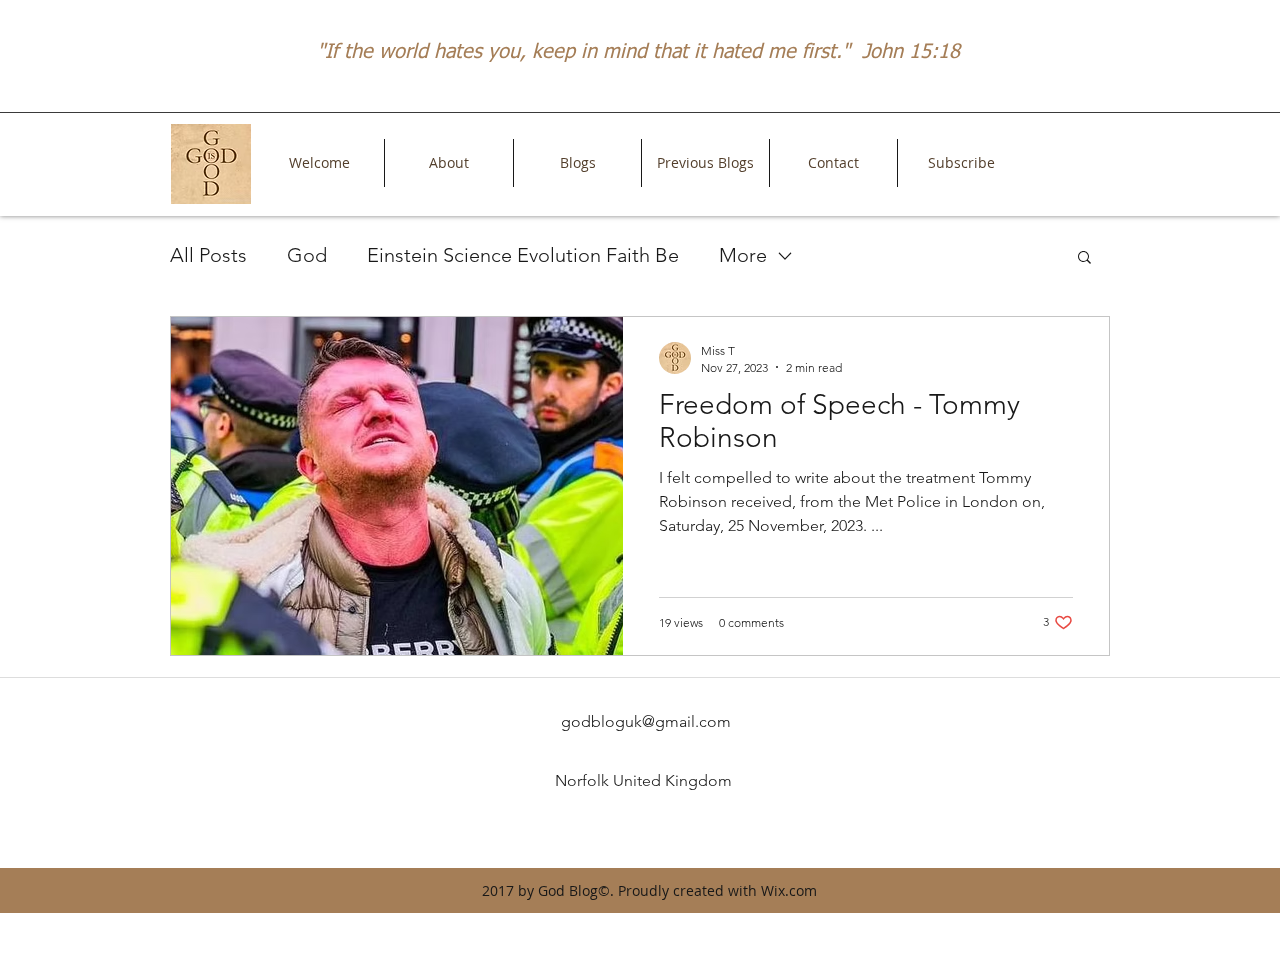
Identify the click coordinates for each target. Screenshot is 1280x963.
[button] (1084, 258)
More (743, 255)
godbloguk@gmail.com (646, 721)
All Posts (208, 255)
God (307, 255)
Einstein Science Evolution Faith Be (523, 255)
